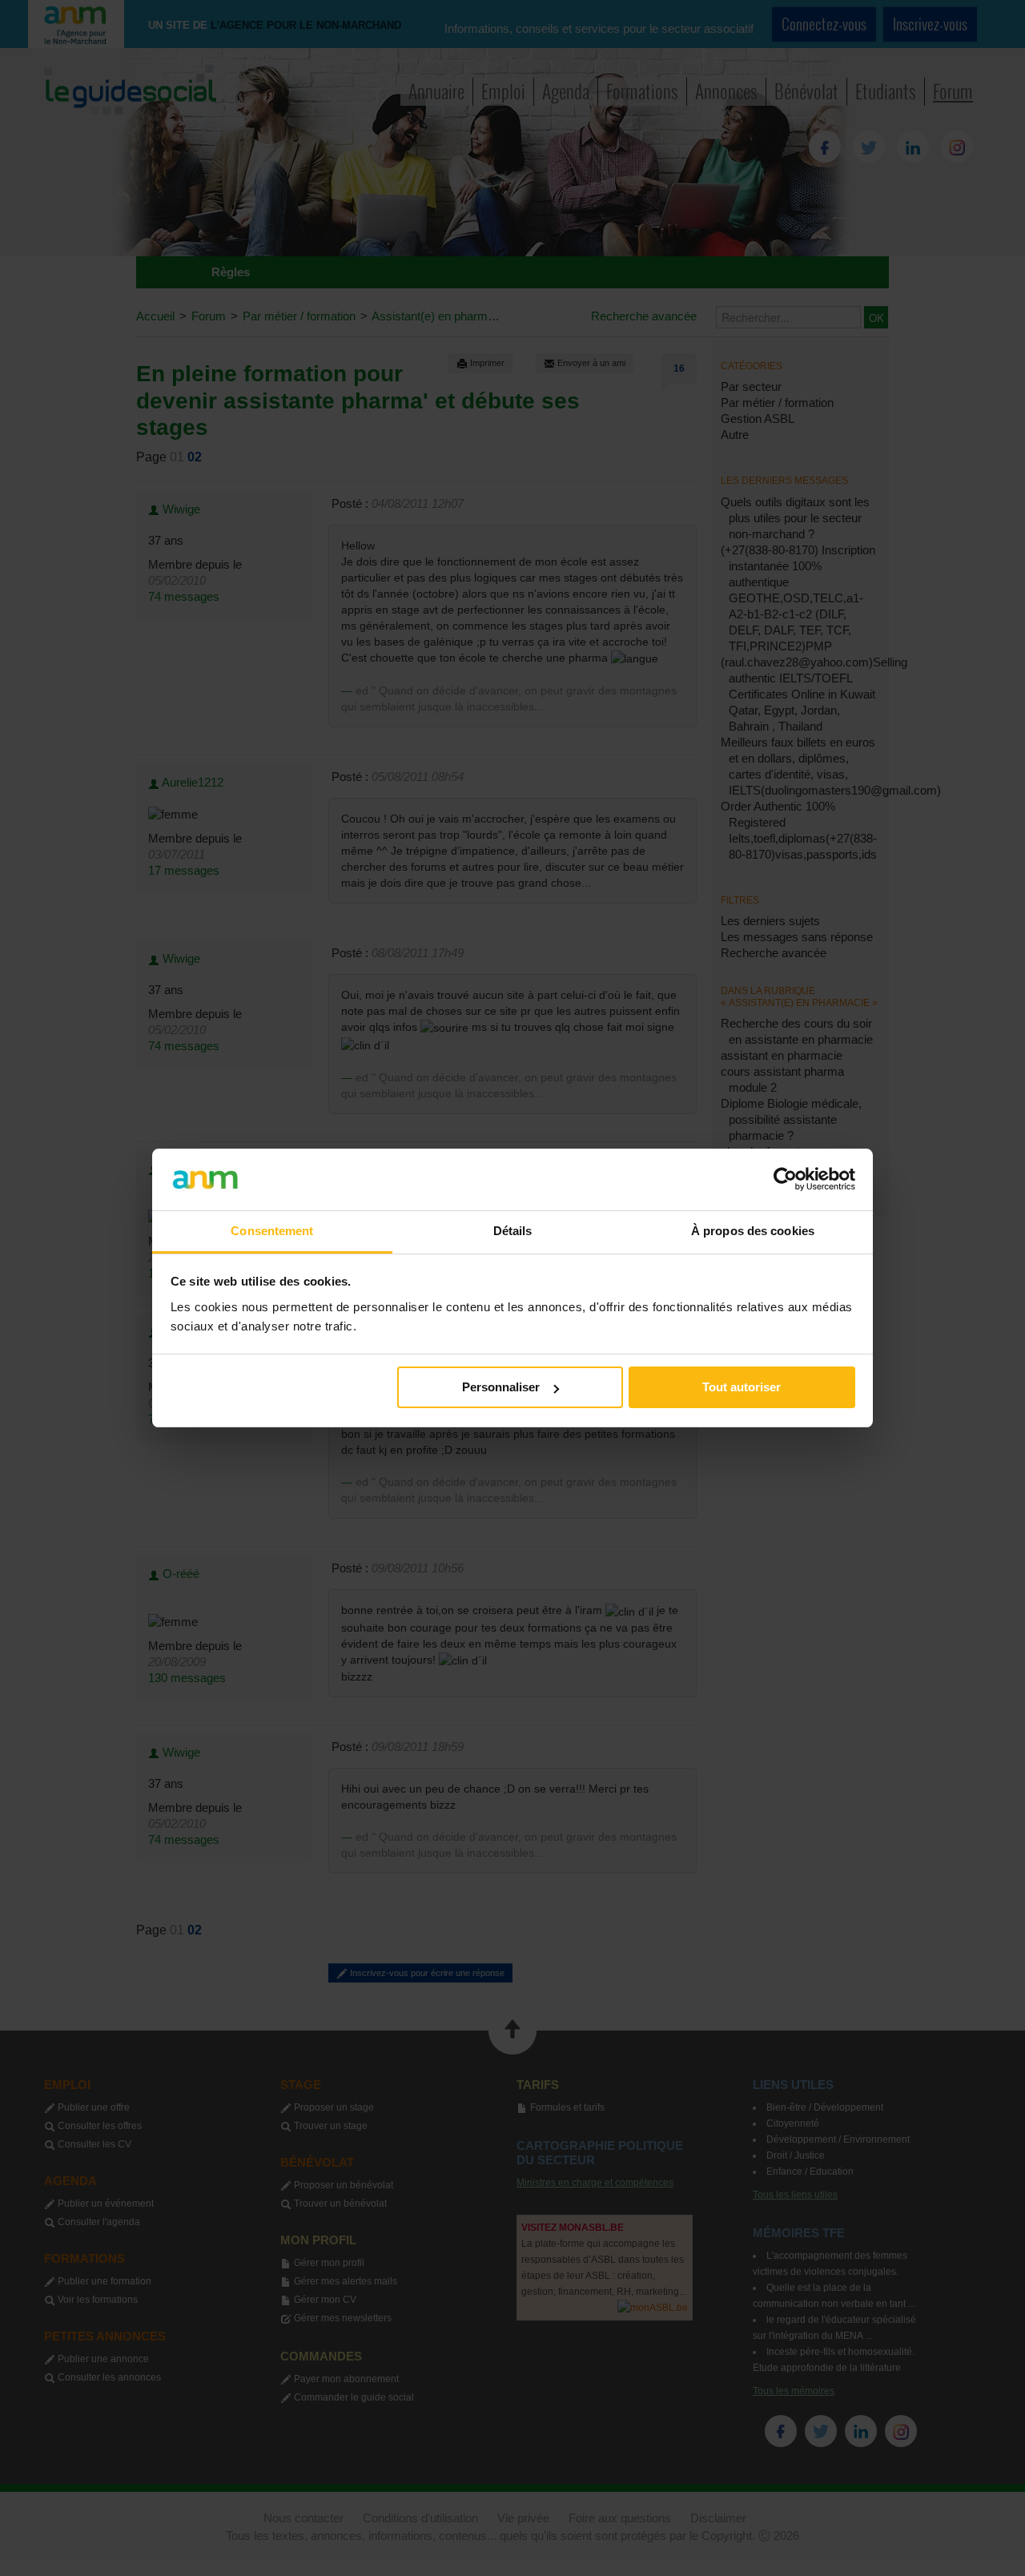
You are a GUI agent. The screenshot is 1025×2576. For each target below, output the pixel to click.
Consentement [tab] (272, 1231)
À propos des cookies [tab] (753, 1231)
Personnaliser (501, 1387)
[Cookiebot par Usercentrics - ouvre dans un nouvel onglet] (785, 1179)
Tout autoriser (742, 1387)
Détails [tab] (513, 1231)
